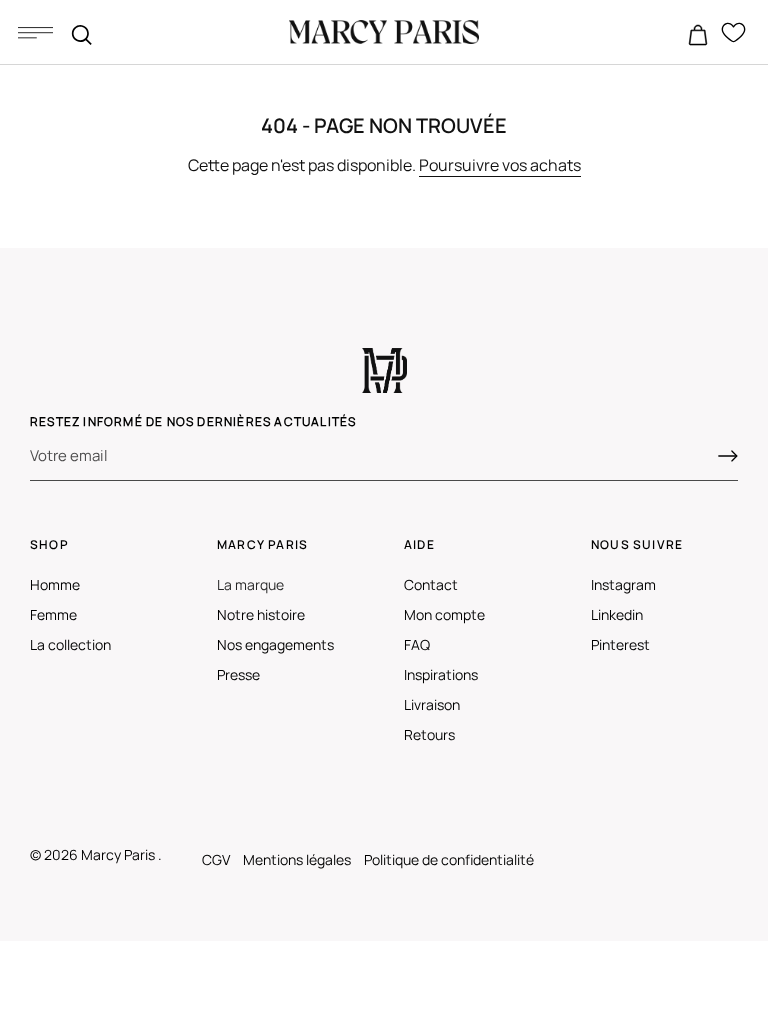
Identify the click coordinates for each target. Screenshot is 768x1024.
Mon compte (444, 614)
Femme (53, 614)
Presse (238, 674)
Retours (429, 734)
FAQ (417, 644)
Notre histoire (261, 614)
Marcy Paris (119, 854)
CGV (216, 859)
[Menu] (35, 32)
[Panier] (698, 36)
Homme (55, 584)
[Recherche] (82, 35)
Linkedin (617, 614)
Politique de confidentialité (449, 859)
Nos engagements (275, 644)
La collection (70, 644)
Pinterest (620, 644)
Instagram (623, 584)
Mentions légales (297, 859)
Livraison (432, 704)
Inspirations (441, 674)
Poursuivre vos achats (500, 165)
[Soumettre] (728, 456)
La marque (250, 584)
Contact (431, 584)
